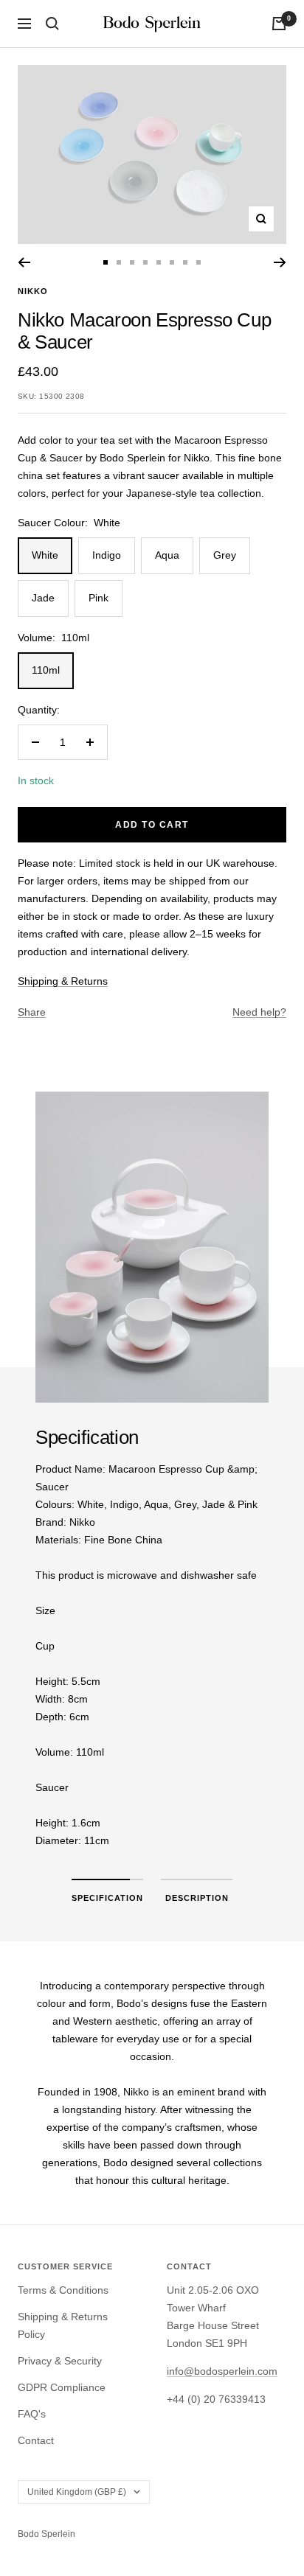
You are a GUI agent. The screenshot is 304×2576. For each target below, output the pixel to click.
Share (32, 1012)
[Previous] (24, 262)
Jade (43, 598)
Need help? (259, 1012)
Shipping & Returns (63, 981)
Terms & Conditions (63, 2290)
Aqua (167, 555)
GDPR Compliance (62, 2387)
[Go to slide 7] (185, 262)
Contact (36, 2440)
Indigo (107, 555)
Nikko (33, 291)
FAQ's (32, 2414)
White (45, 555)
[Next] (280, 262)
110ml (46, 670)
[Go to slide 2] (119, 262)
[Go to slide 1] (106, 262)
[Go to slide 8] (198, 262)
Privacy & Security (60, 2361)
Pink (99, 598)
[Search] (52, 24)
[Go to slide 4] (145, 262)
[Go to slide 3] (132, 262)
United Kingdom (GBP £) (77, 2492)
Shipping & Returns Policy (63, 2325)
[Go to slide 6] (172, 262)
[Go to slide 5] (159, 262)
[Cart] (279, 24)
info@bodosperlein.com (222, 2371)
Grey (225, 555)
